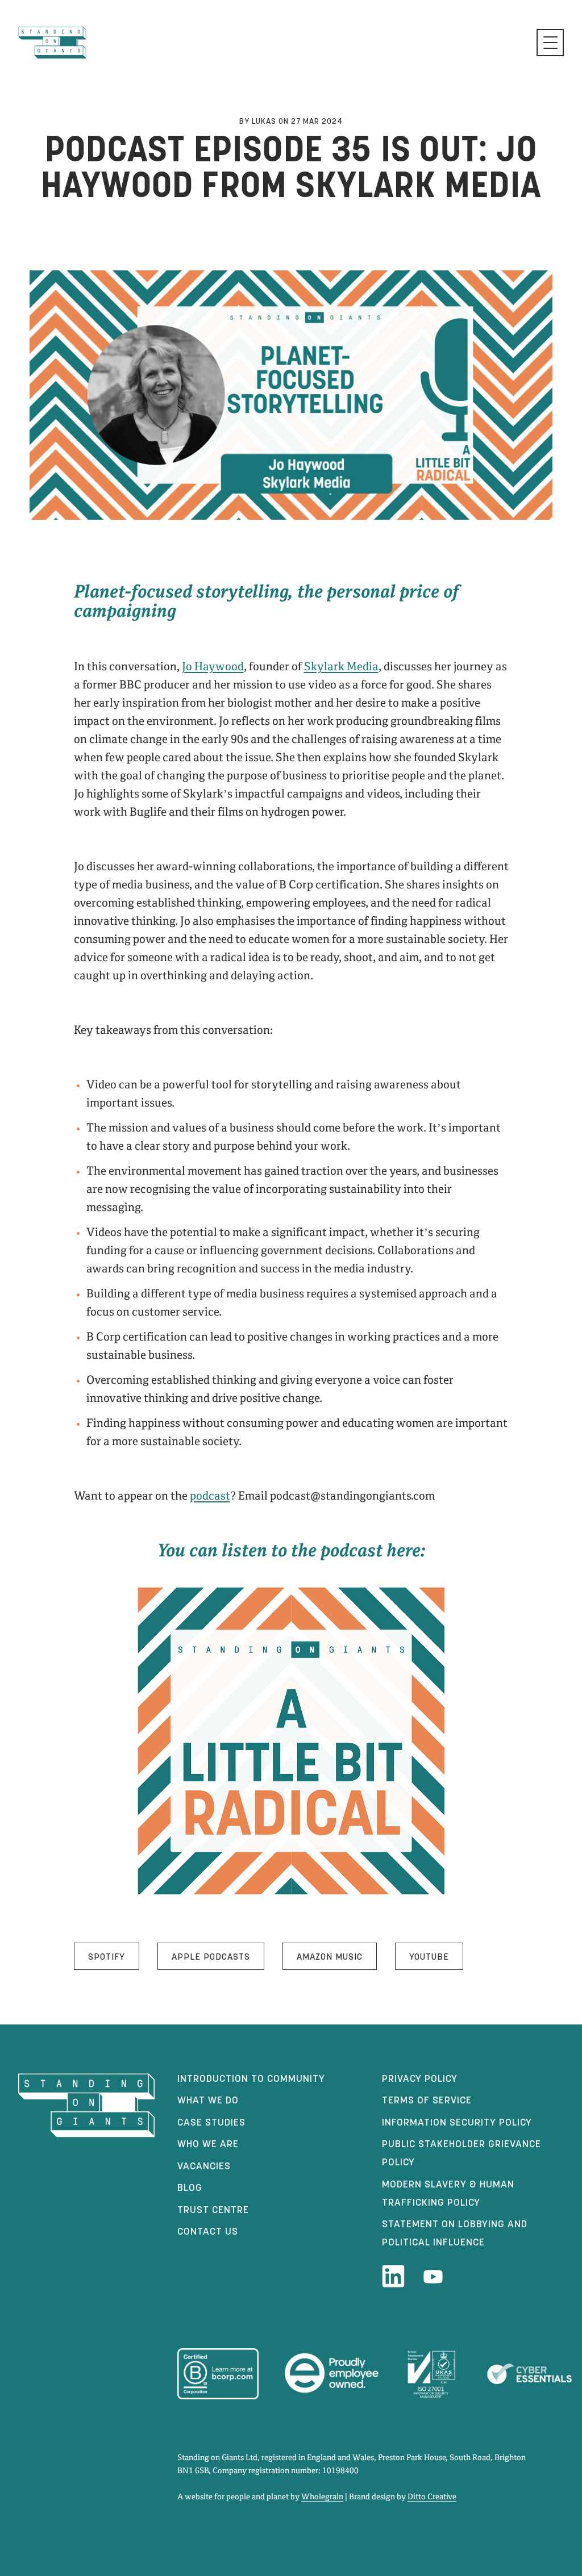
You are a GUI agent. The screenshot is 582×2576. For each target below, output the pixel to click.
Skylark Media (341, 667)
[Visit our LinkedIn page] (393, 2277)
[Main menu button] (550, 43)
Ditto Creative (432, 2497)
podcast (210, 1496)
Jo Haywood (213, 667)
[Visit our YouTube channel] (433, 2277)
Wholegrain (322, 2497)
